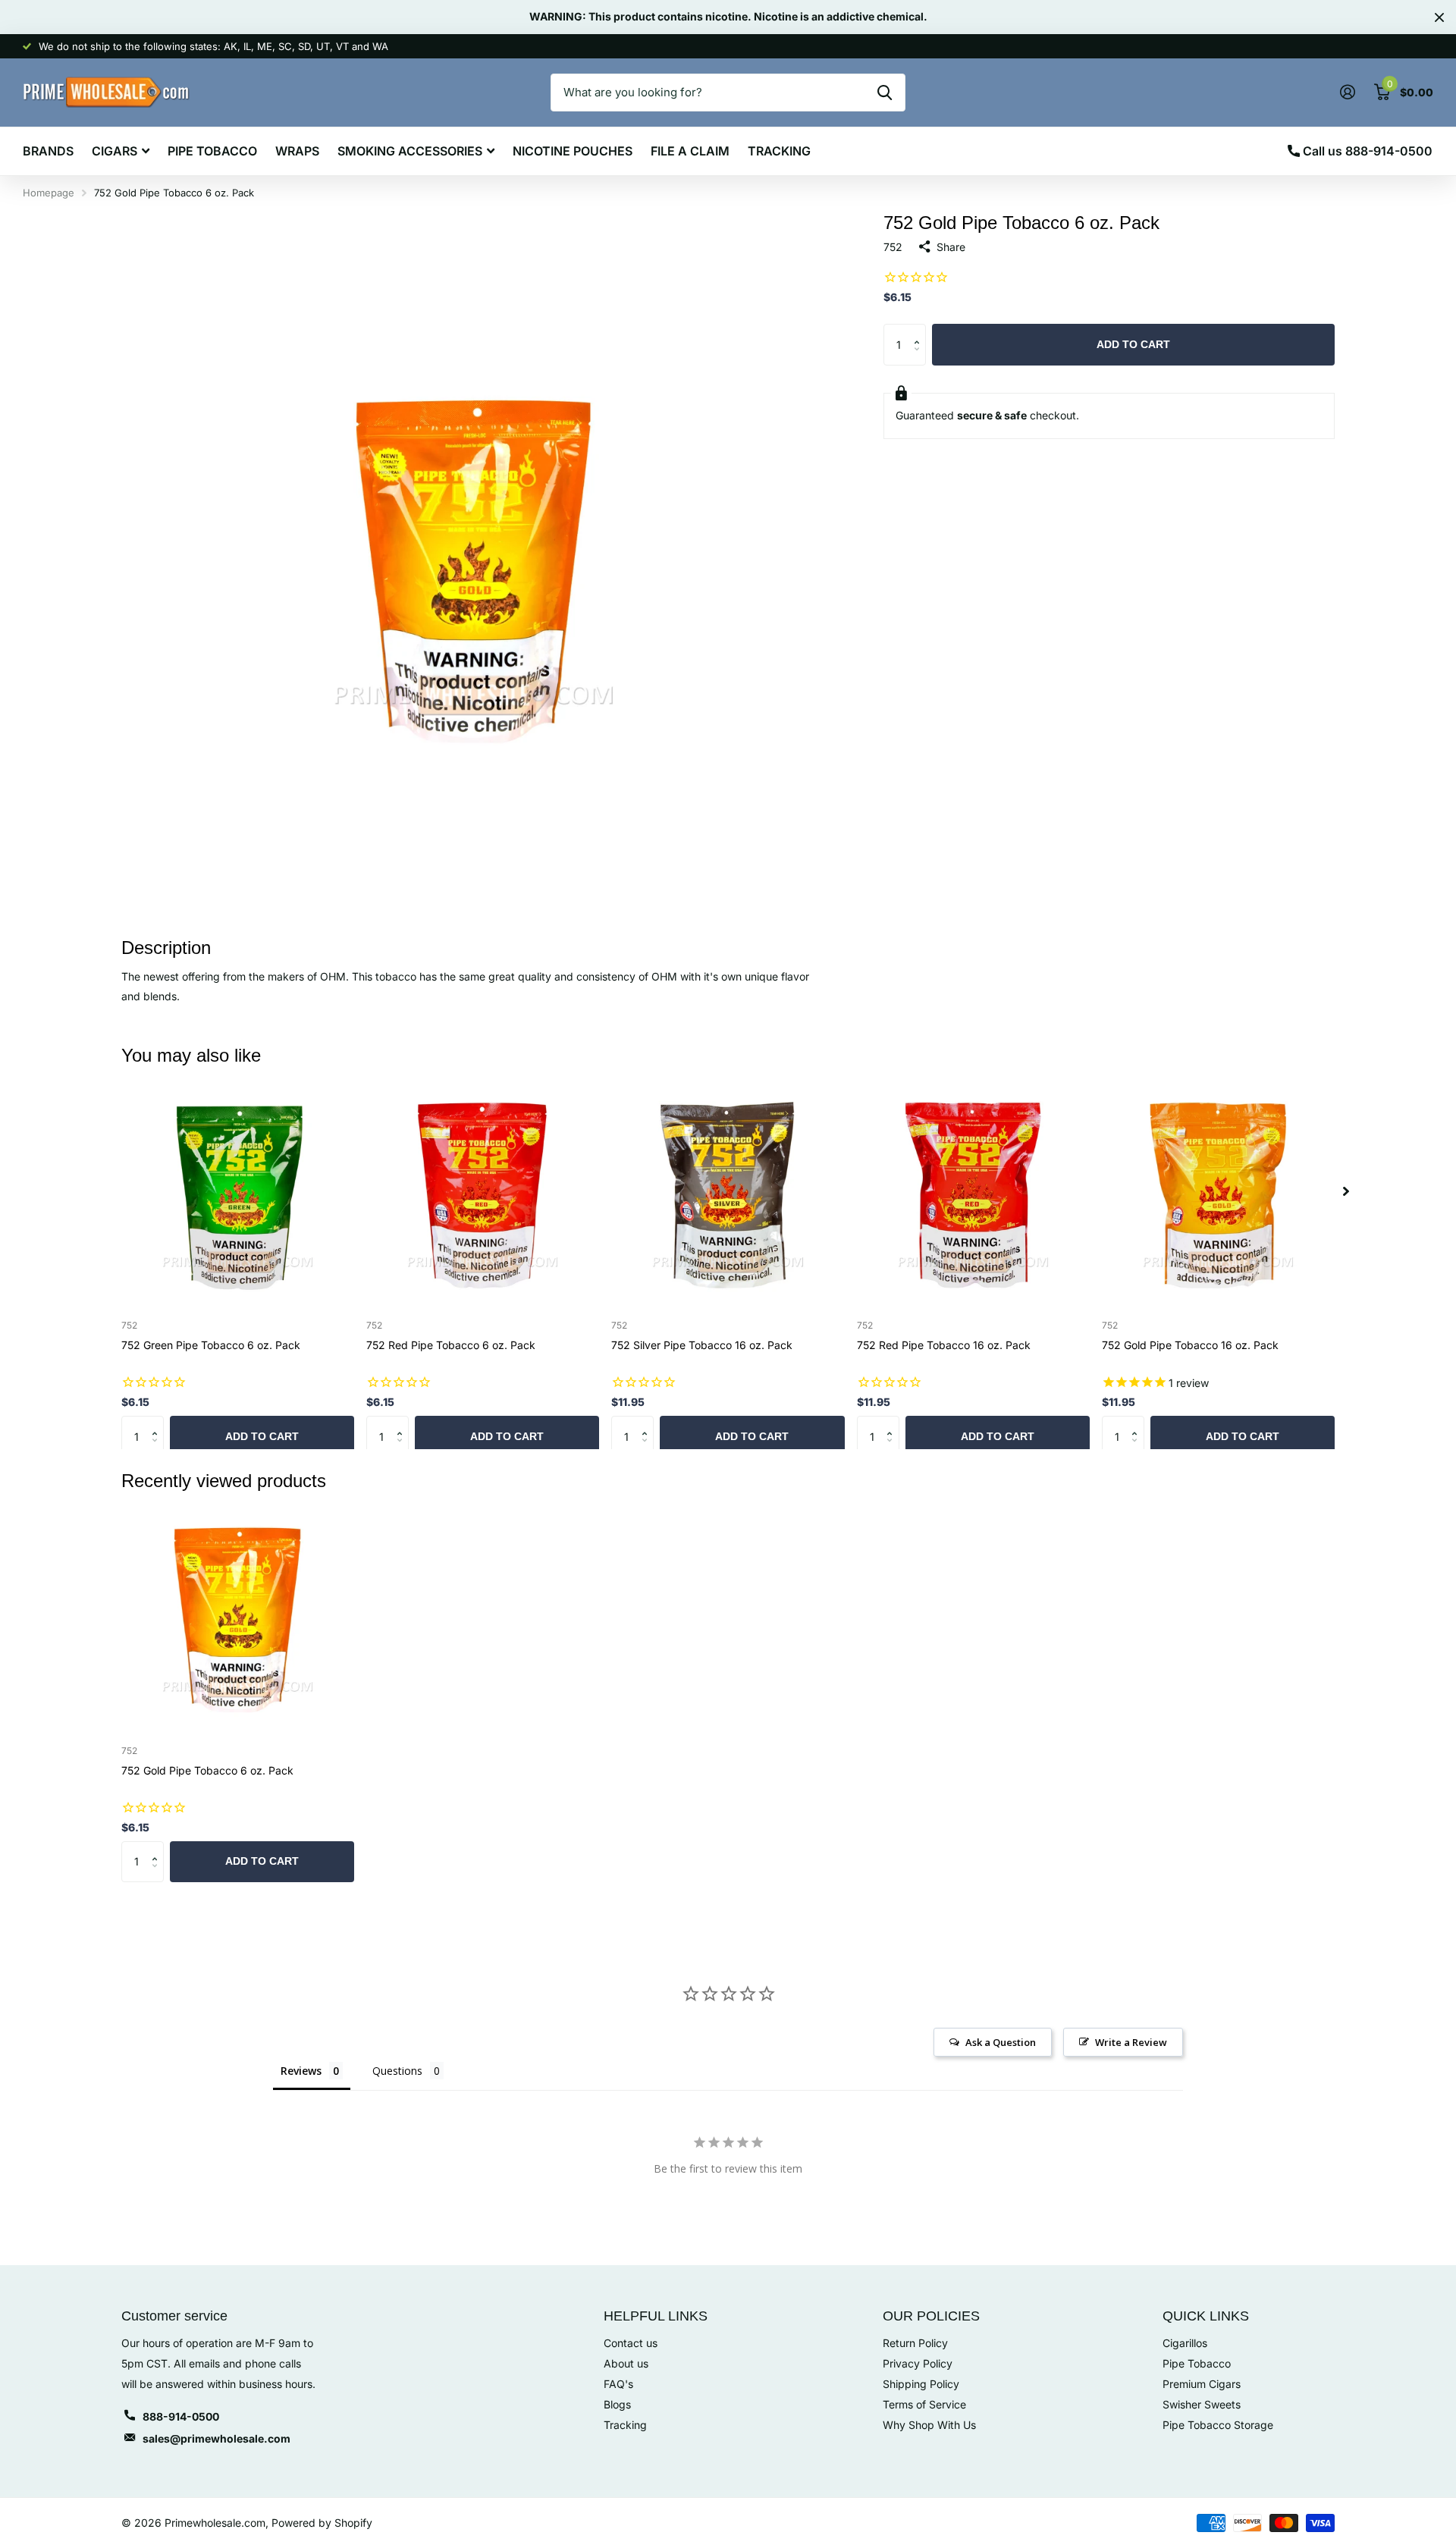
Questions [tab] (397, 2071)
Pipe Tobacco (212, 151)
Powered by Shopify (322, 2523)
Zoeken (885, 93)
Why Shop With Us (929, 2425)
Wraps (297, 151)
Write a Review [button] (1131, 2042)
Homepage (49, 193)
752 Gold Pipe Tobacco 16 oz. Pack (1190, 1345)
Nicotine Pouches (573, 151)
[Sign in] (1347, 92)
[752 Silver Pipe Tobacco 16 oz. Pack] (728, 1192)
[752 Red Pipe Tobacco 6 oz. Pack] (483, 1192)
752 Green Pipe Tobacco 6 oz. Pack (211, 1345)
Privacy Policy (918, 2363)
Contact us (631, 2343)
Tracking (779, 151)
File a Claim (690, 151)
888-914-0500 (181, 2416)
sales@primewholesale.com (217, 2438)
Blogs (617, 2404)
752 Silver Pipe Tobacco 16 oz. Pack (702, 1345)
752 (893, 247)
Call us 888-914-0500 (1366, 151)
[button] (920, 330)
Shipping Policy (921, 2384)
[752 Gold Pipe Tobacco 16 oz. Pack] (1218, 1192)
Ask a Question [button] (1001, 2042)
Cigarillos (1185, 2343)
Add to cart (1133, 344)
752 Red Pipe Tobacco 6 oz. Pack (451, 1345)
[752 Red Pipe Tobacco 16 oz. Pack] (973, 1192)
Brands (48, 151)
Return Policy (915, 2343)
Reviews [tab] (301, 2071)
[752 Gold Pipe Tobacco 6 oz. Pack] (238, 1616)
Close (1439, 17)
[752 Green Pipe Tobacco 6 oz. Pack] (238, 1192)
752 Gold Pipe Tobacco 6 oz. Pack (207, 1770)
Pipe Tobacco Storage (1218, 2425)
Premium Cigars (1202, 2384)
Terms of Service (924, 2404)
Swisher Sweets (1202, 2404)
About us (626, 2363)
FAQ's (618, 2384)
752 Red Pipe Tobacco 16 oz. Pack (944, 1345)
